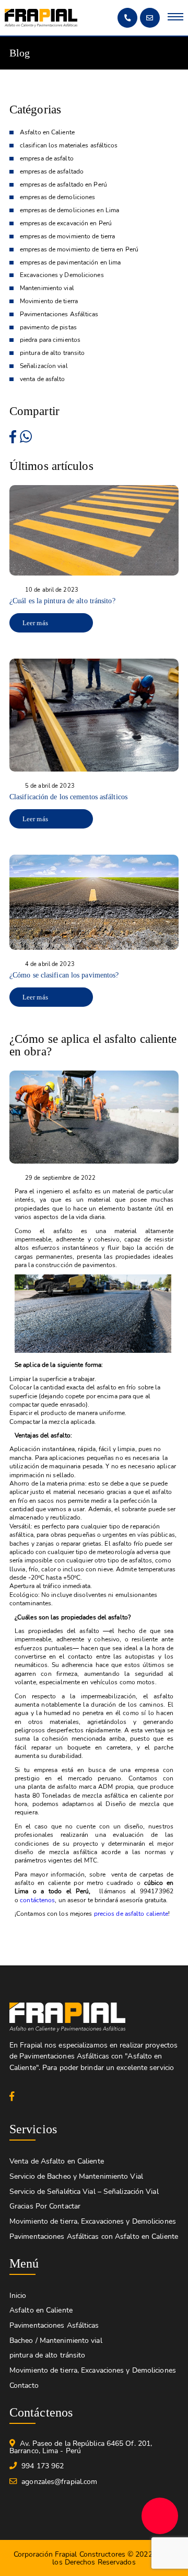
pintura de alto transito (52, 353)
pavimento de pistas (48, 327)
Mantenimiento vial (47, 288)
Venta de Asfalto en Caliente (57, 2161)
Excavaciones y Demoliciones (62, 275)
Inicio (18, 2296)
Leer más (35, 623)
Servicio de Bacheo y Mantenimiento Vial (76, 2176)
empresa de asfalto (47, 159)
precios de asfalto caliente (131, 1914)
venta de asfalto (43, 379)
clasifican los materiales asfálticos (69, 146)
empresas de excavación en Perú (66, 223)
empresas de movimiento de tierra (67, 237)
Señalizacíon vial (44, 366)
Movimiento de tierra (49, 301)
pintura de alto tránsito (47, 2355)
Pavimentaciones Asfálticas (59, 314)
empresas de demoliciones (57, 197)
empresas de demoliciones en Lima (69, 210)
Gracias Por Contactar (45, 2206)
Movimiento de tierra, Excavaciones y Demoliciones (93, 2221)
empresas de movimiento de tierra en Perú (79, 250)
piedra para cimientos (50, 340)
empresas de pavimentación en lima (70, 263)
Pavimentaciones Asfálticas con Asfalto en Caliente (94, 2236)
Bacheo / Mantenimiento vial (56, 2341)
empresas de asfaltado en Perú (63, 185)
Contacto (24, 2385)
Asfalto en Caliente (47, 133)
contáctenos (37, 1900)
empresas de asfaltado (52, 172)
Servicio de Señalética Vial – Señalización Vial (84, 2192)
